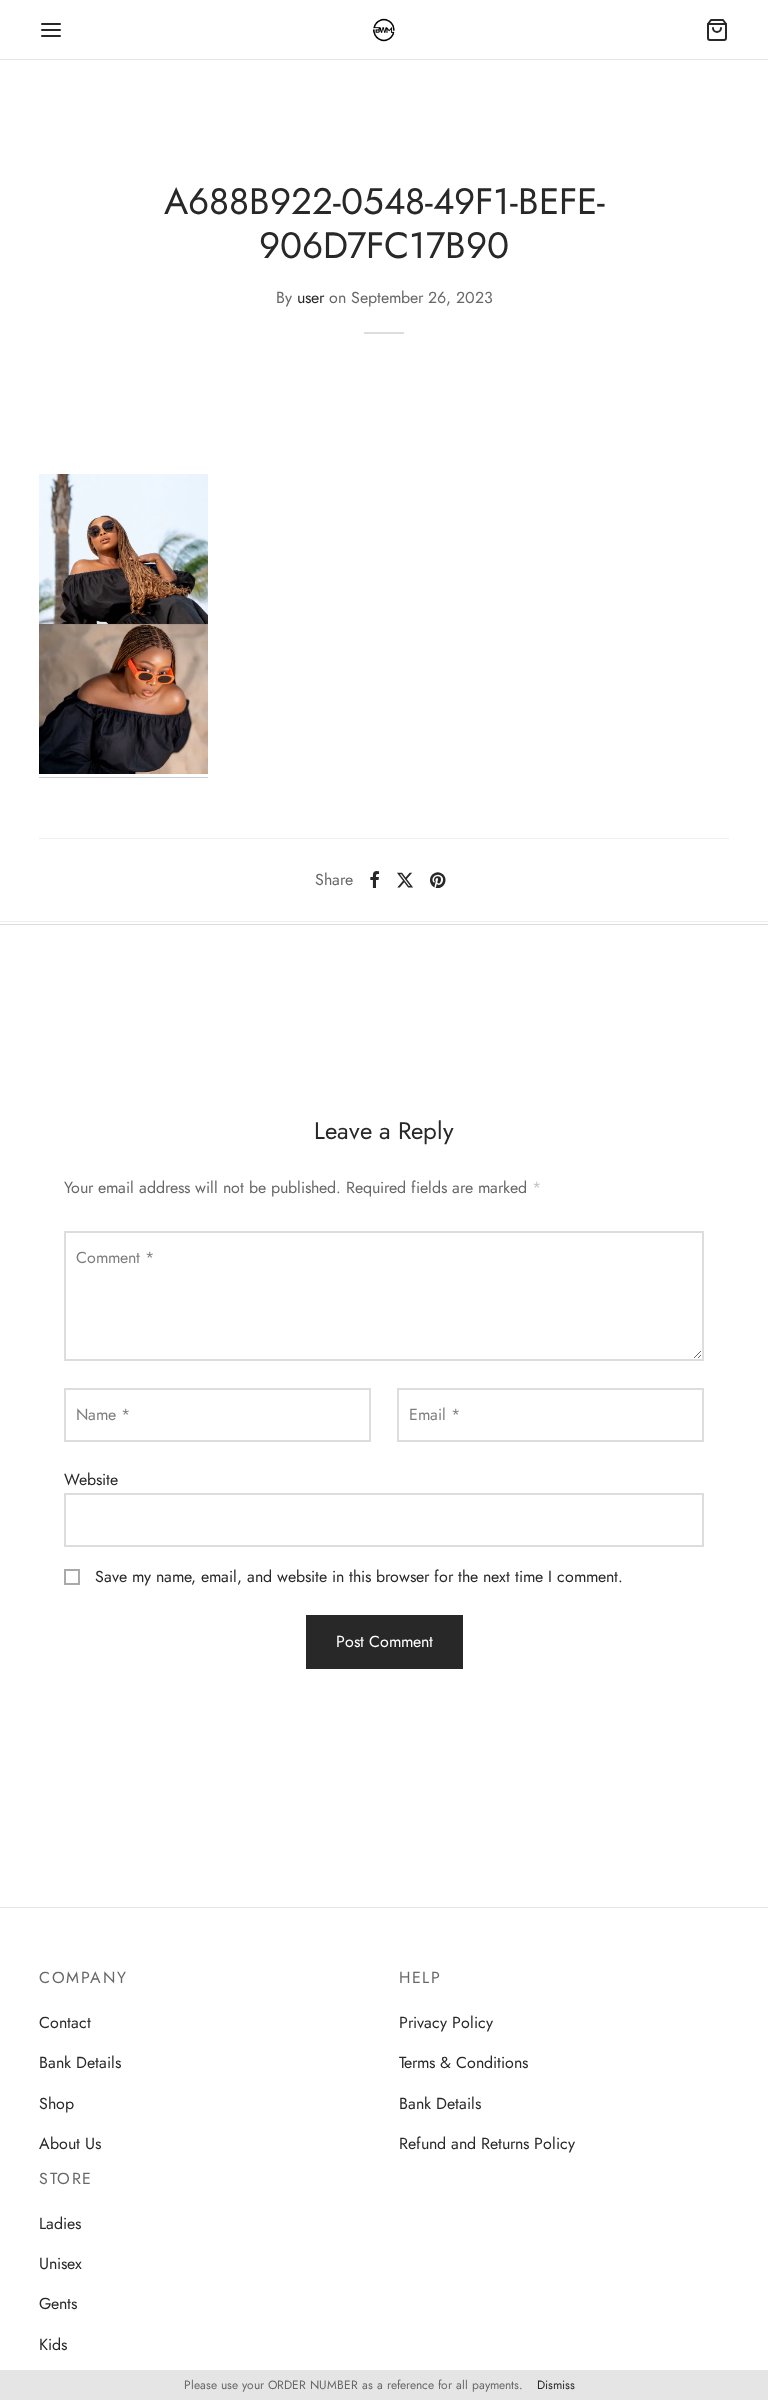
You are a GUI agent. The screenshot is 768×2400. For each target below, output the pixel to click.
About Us (70, 2143)
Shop (56, 2103)
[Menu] (51, 30)
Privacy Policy (446, 2022)
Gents (58, 2303)
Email (434, 1414)
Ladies (60, 2223)
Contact (65, 2022)
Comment (115, 1257)
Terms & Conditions (463, 2062)
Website (91, 1479)
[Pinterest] (437, 880)
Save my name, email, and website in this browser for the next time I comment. (359, 1576)
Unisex (60, 2263)
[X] (405, 880)
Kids (53, 2344)
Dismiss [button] (556, 2385)
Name (103, 1414)
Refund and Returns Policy (487, 2143)
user (310, 297)
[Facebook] (374, 880)
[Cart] (717, 30)
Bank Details (80, 2062)
